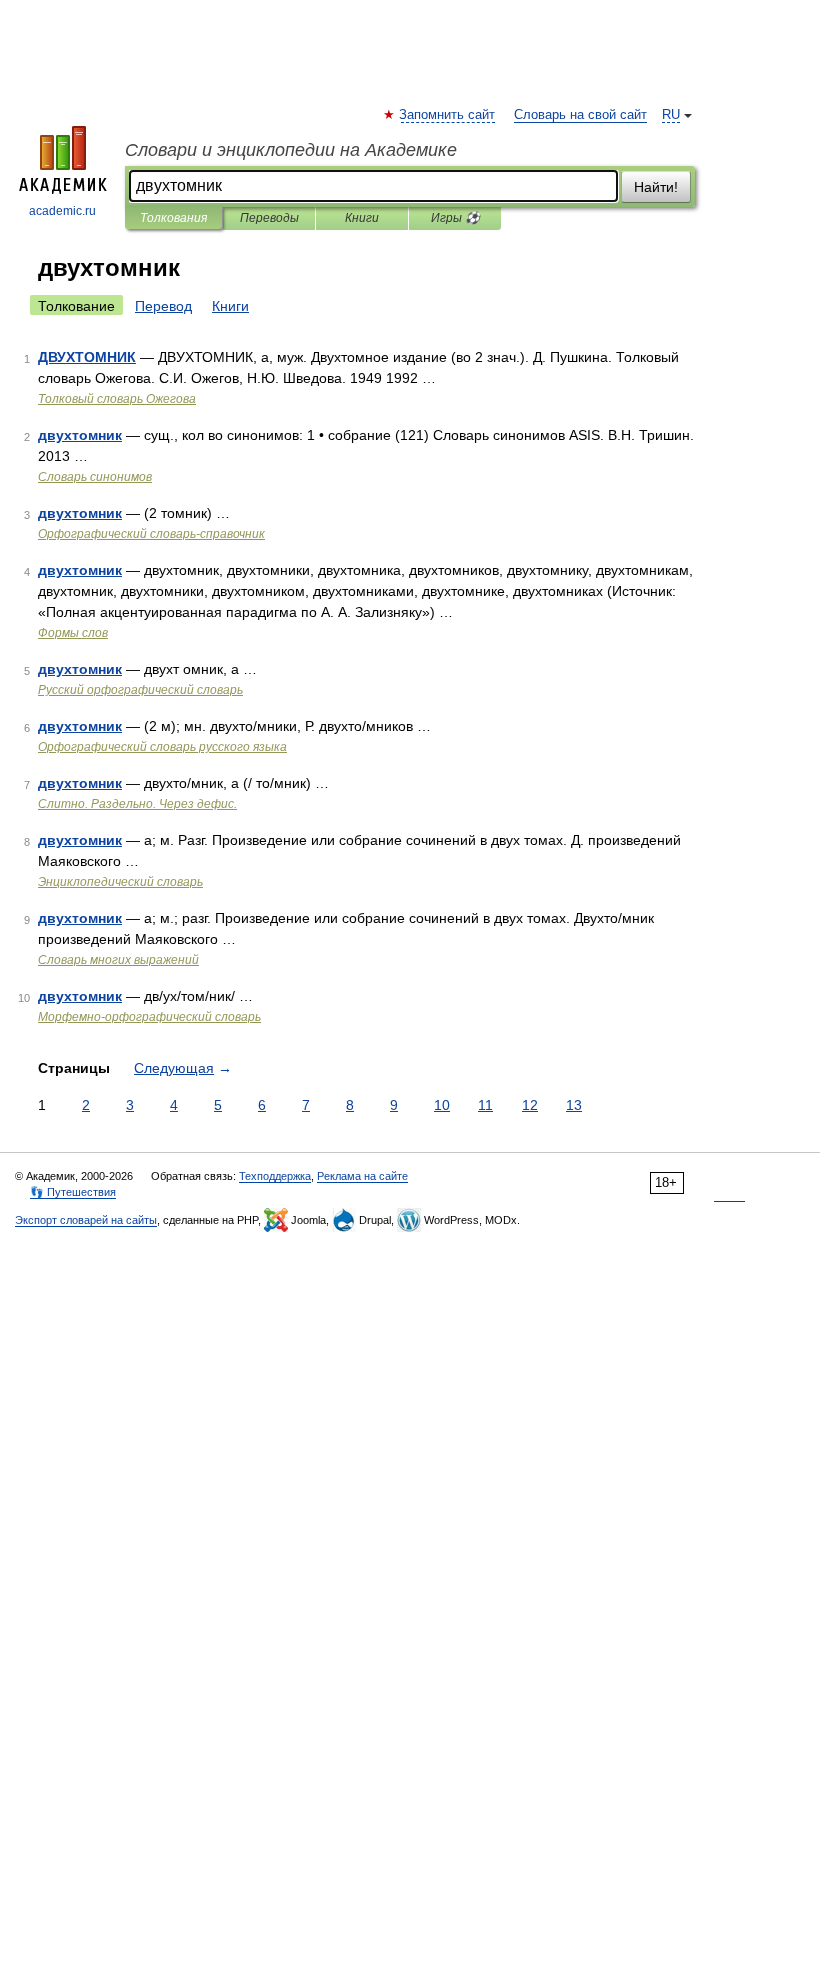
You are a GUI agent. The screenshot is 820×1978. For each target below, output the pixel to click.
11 (485, 1105)
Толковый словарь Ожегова (117, 399)
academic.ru (62, 211)
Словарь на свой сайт (580, 115)
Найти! (656, 187)
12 (530, 1105)
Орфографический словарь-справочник (151, 534)
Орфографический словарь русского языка (162, 747)
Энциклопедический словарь (120, 882)
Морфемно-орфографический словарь (149, 1017)
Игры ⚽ (455, 218)
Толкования (173, 218)
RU (671, 115)
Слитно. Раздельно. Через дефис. (137, 804)
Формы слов (73, 633)
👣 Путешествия (73, 1192)
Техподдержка (275, 1176)
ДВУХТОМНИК (87, 357)
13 (574, 1105)
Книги (362, 218)
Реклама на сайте (362, 1176)
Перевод (163, 306)
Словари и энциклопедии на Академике (291, 150)
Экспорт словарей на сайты (86, 1220)
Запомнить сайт (448, 115)
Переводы (269, 218)
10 (442, 1105)
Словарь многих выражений (118, 960)
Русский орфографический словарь (140, 690)
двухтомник (80, 435)
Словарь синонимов (95, 477)
